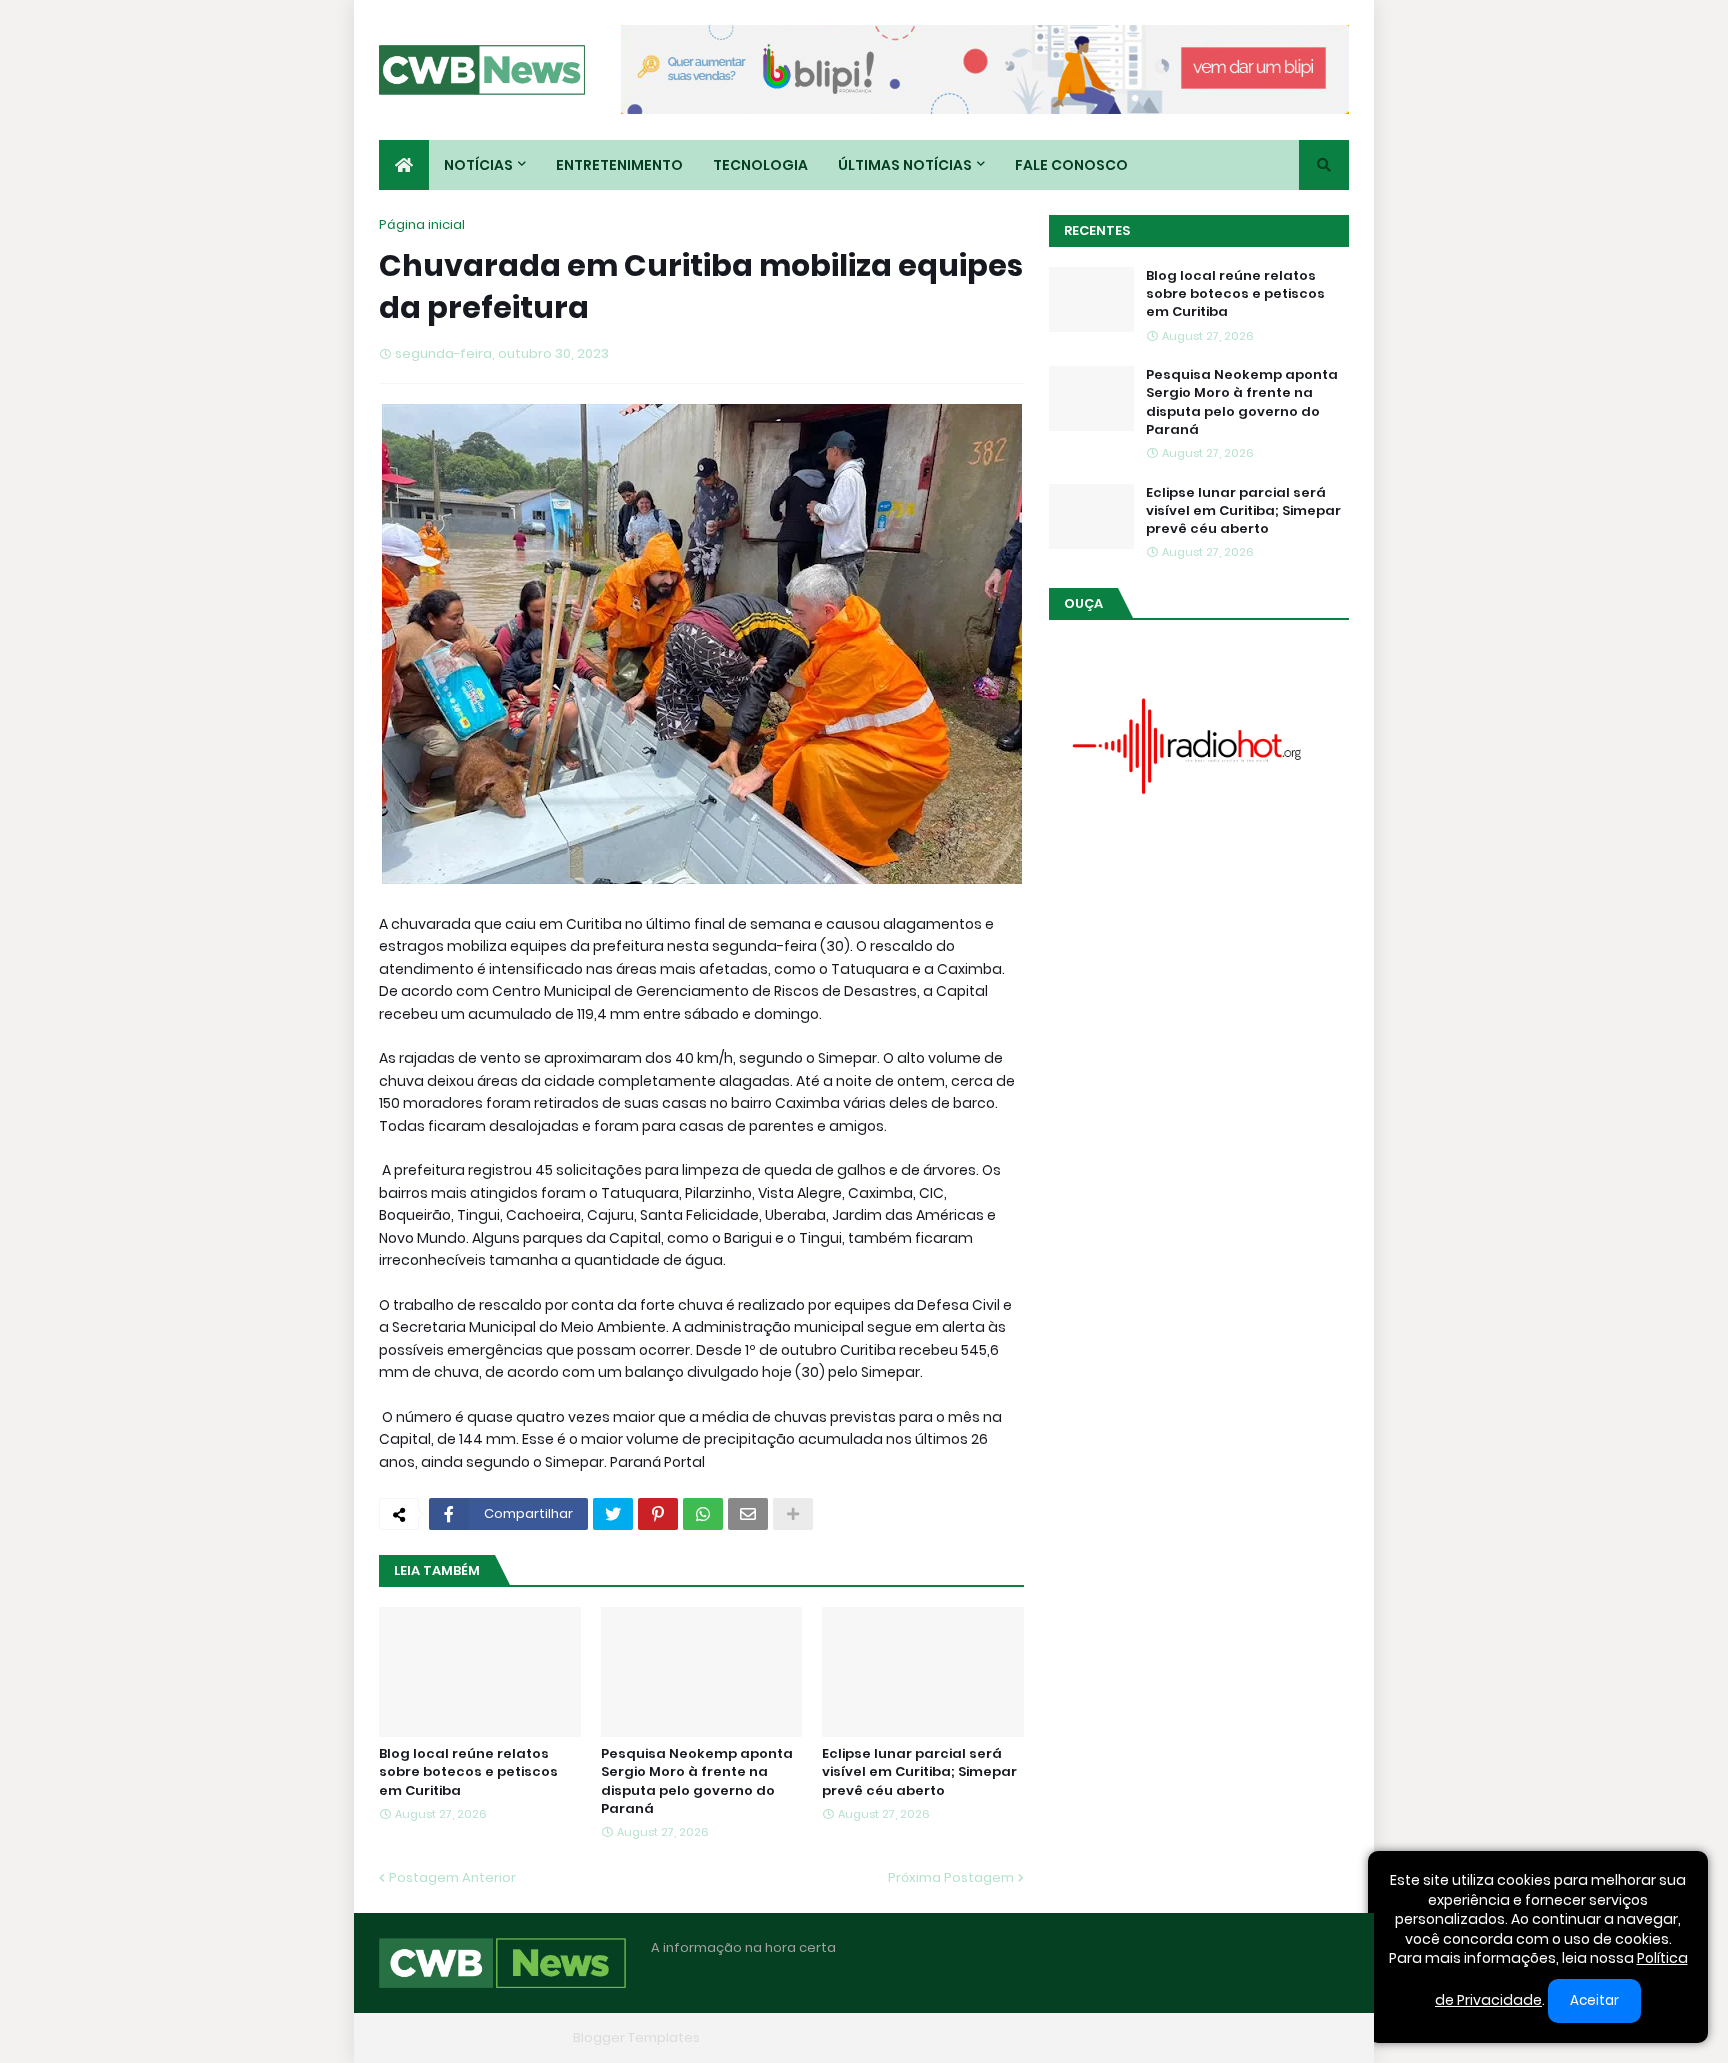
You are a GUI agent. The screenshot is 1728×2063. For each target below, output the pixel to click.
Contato (1224, 2037)
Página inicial (422, 224)
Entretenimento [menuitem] (619, 165)
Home (1042, 2037)
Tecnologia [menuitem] (760, 165)
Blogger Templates (636, 2037)
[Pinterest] (658, 1514)
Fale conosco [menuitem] (1071, 165)
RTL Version (1312, 2037)
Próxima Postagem (951, 1877)
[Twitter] (613, 1514)
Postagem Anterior (452, 1877)
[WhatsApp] (703, 1514)
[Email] (748, 1514)
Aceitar (1594, 2000)
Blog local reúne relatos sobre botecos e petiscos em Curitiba (468, 1772)
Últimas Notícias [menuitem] (905, 165)
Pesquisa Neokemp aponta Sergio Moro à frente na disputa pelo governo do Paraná (697, 1781)
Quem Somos (1129, 2037)
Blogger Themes (510, 2037)
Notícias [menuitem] (478, 165)
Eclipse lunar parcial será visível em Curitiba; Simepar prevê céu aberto (919, 1772)
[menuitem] (404, 165)
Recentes (1097, 230)
